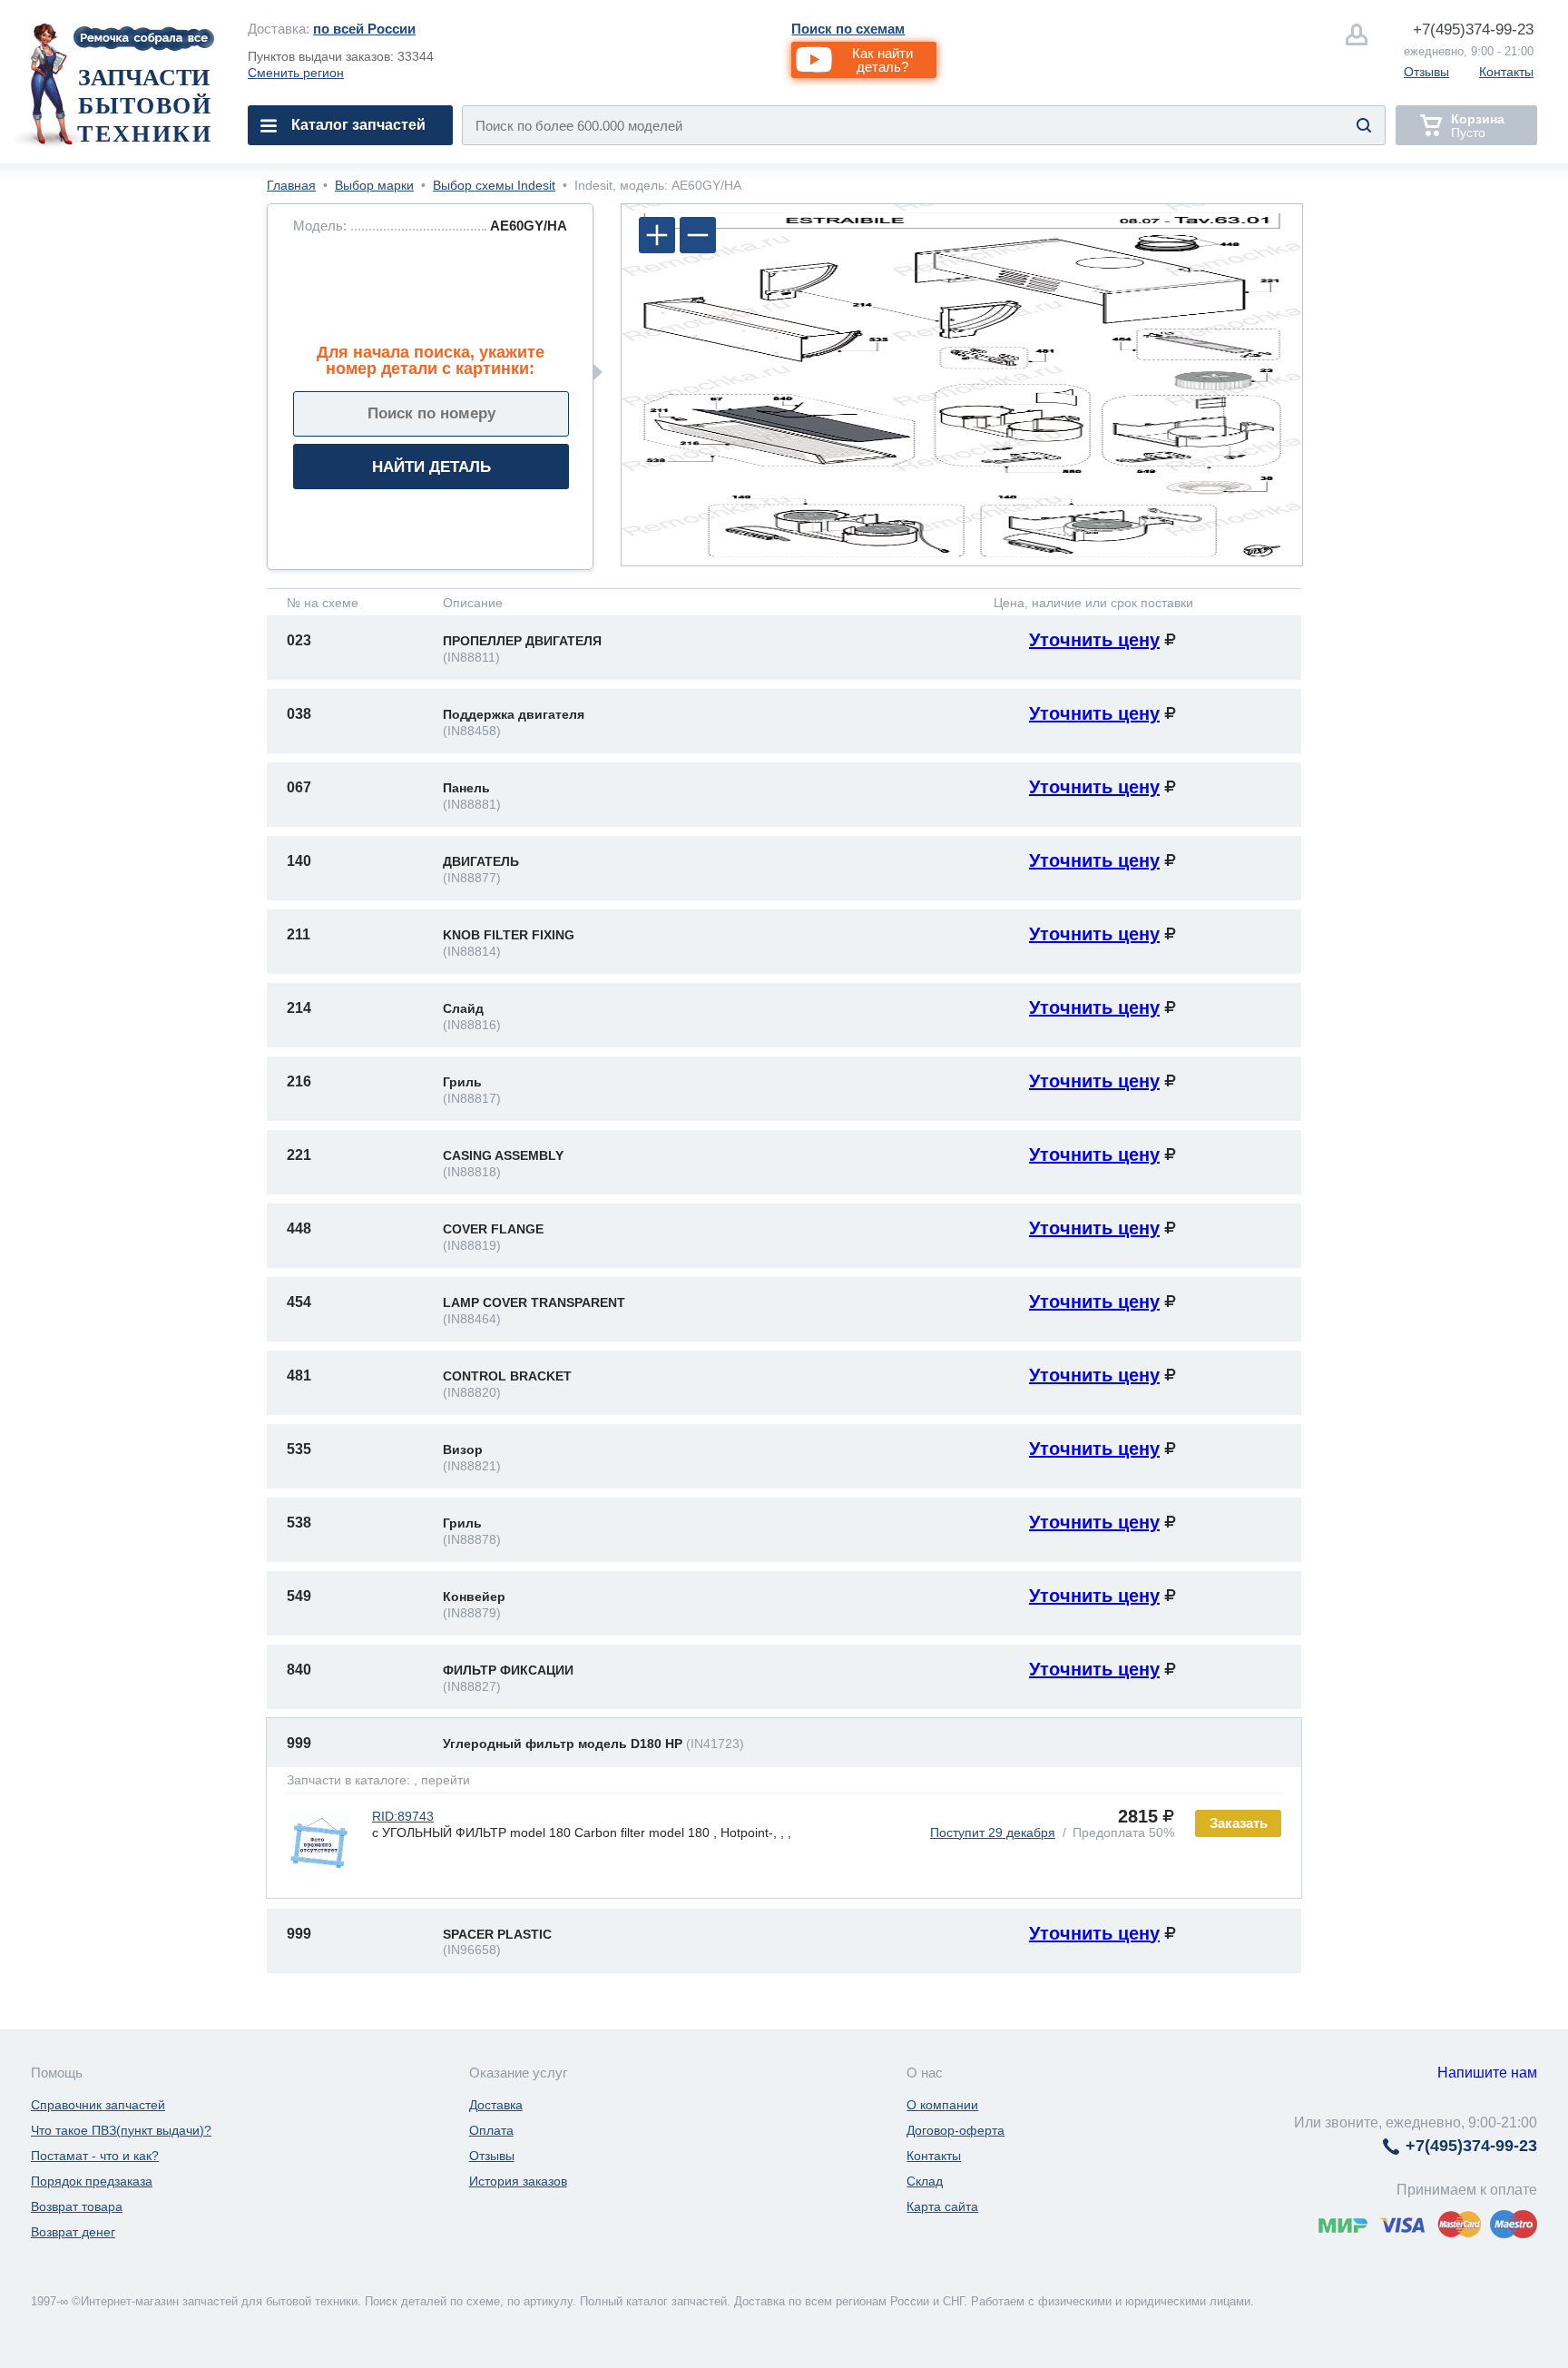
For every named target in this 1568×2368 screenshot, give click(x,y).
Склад (925, 2181)
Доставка (496, 2105)
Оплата (491, 2130)
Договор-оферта (955, 2130)
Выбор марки (374, 185)
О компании (942, 2105)
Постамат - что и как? (95, 2156)
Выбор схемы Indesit (494, 185)
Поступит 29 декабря (993, 1832)
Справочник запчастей (98, 2105)
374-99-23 (1473, 29)
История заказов (518, 2181)
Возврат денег (73, 2232)
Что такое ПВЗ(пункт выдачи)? (121, 2130)
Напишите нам (1487, 2073)
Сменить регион (296, 73)
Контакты (1506, 72)
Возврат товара (77, 2206)
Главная (291, 185)
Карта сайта (942, 2206)
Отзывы (1426, 72)
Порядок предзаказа (92, 2181)
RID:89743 (403, 1816)
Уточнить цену (1094, 640)
